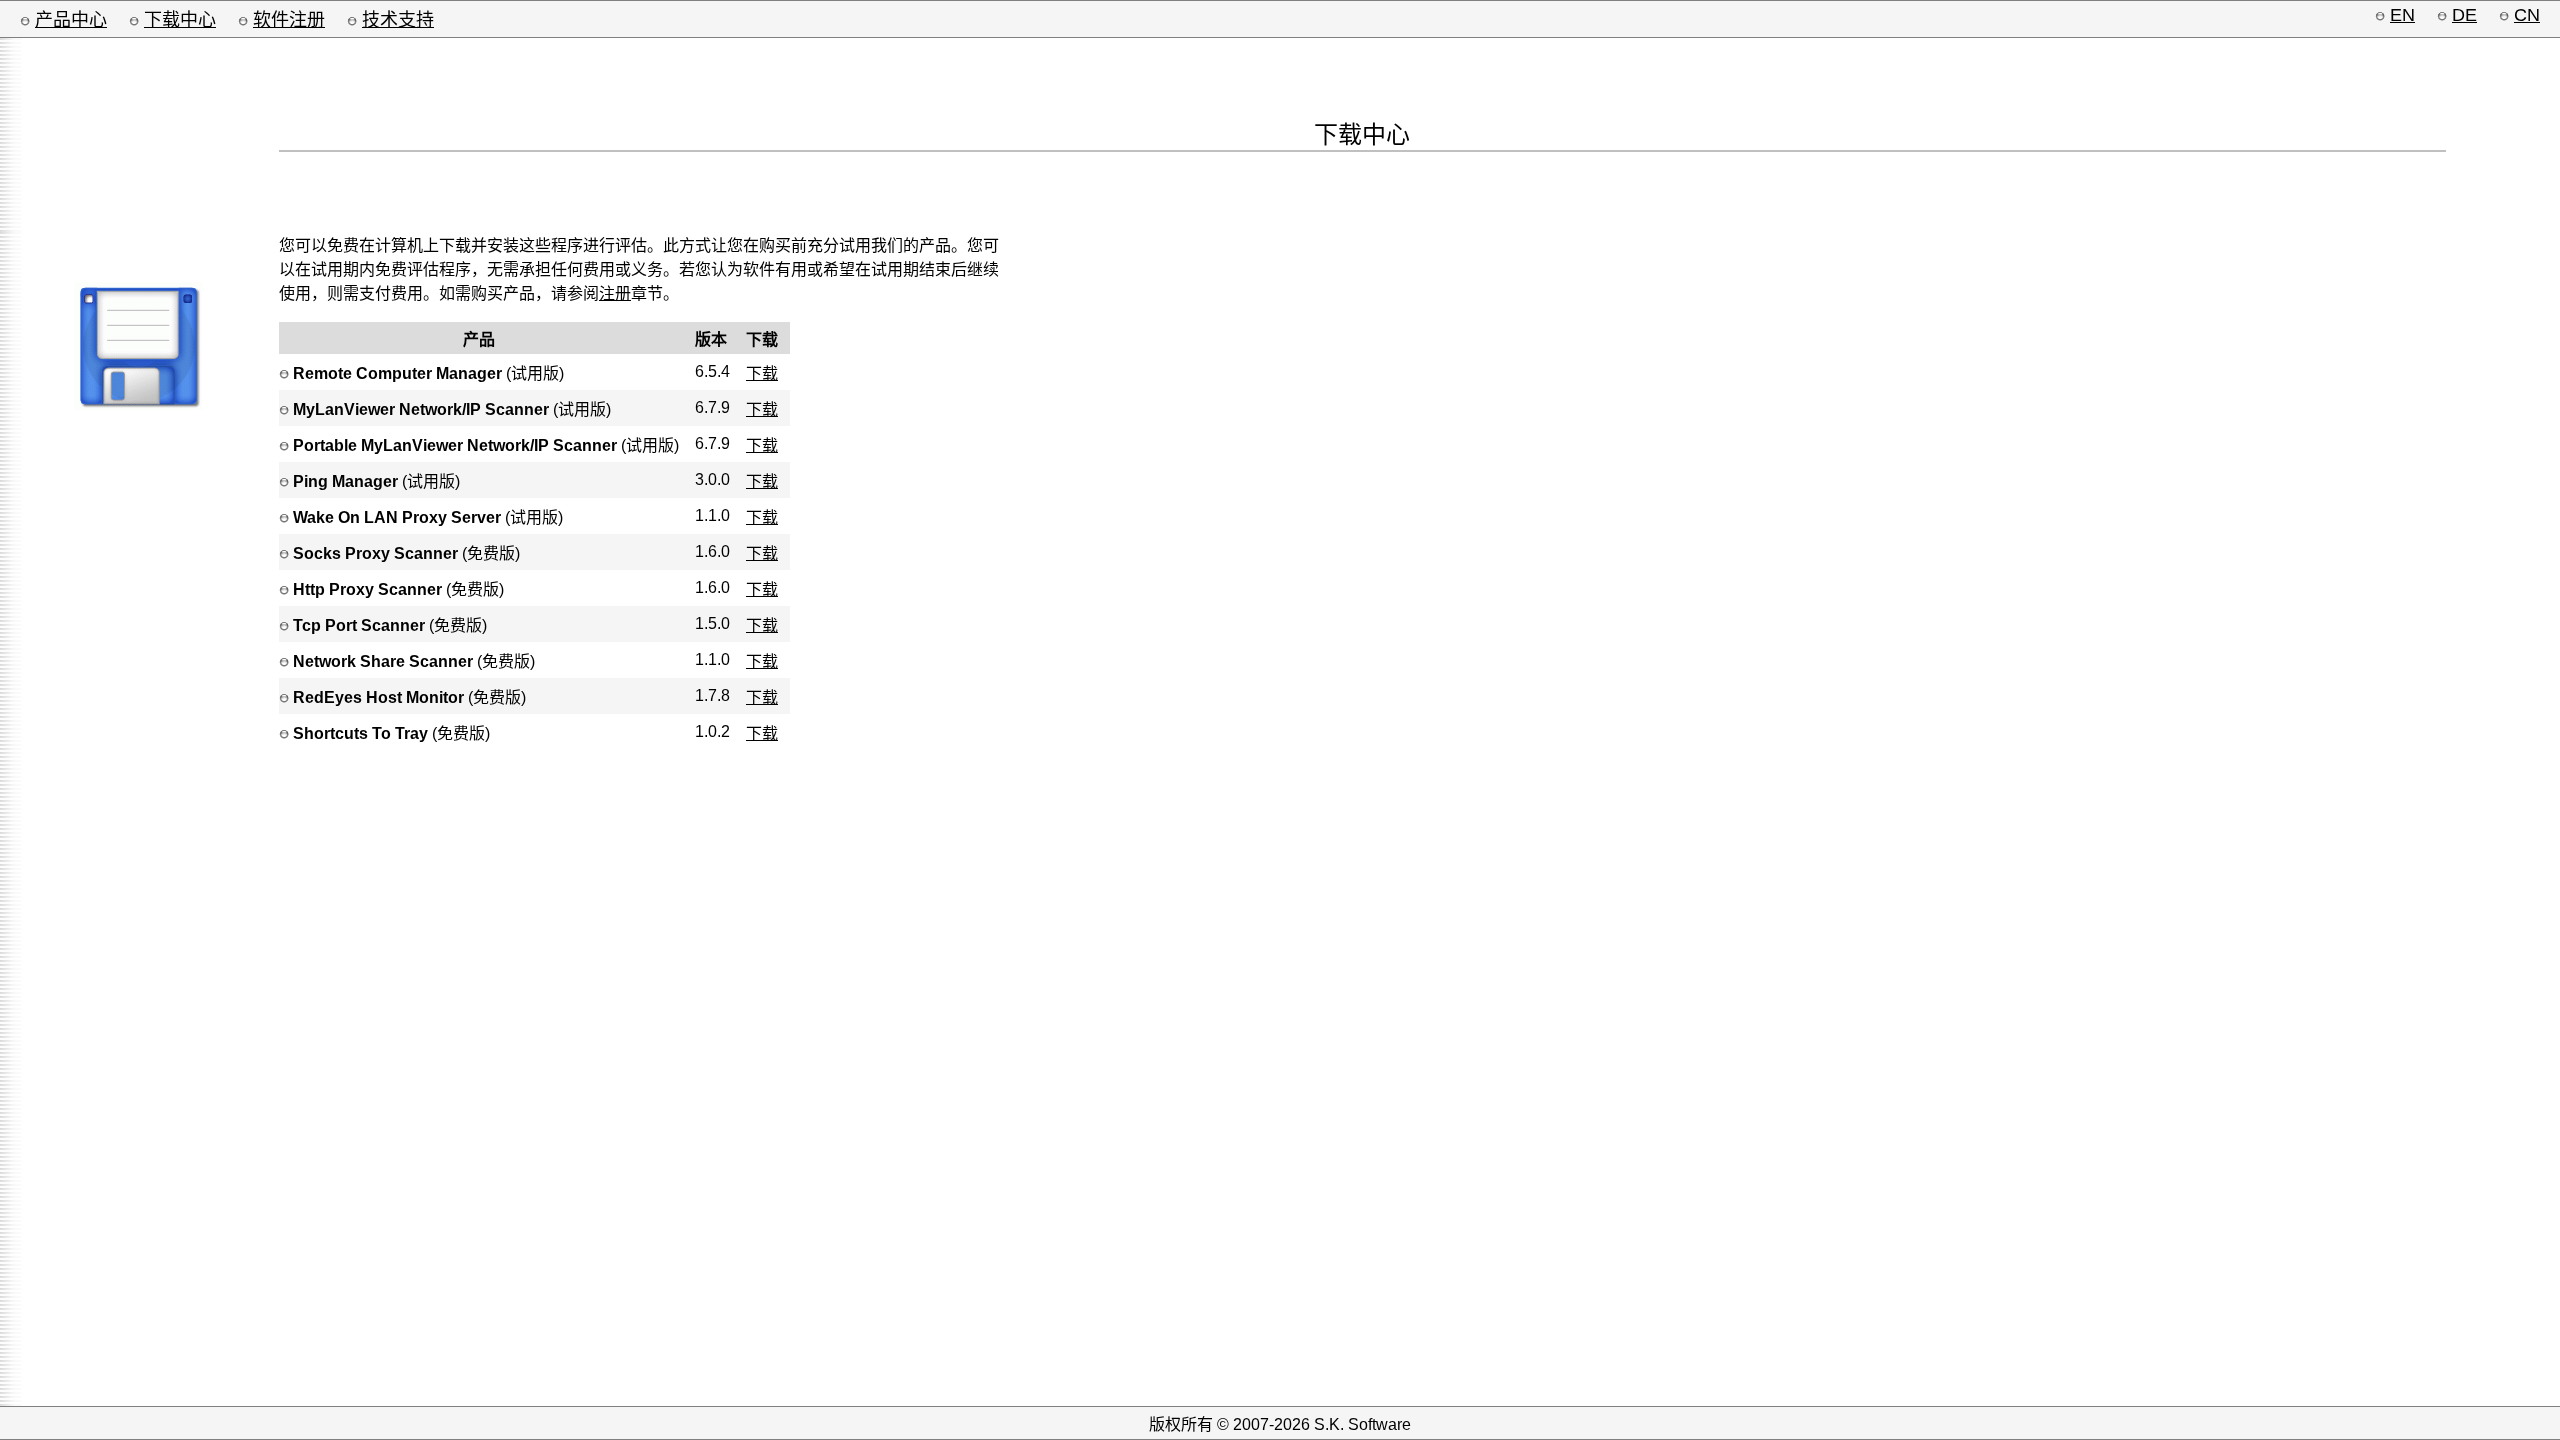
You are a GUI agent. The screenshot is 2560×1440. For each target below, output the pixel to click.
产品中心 (71, 20)
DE (2464, 15)
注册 (615, 293)
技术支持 (398, 20)
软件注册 (289, 20)
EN (2402, 15)
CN (2527, 15)
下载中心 (180, 20)
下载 (762, 373)
